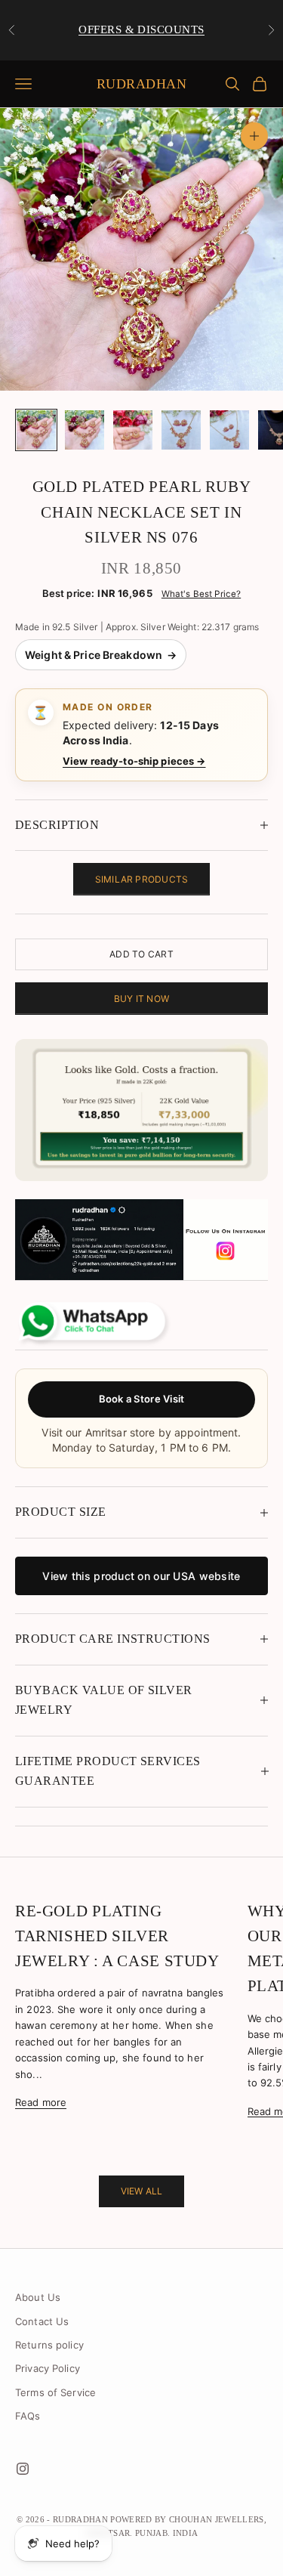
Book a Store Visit (142, 1399)
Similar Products (142, 879)
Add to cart (141, 954)
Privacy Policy (48, 2368)
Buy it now (141, 999)
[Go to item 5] (229, 430)
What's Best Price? (201, 594)
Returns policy (49, 2345)
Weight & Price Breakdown (101, 655)
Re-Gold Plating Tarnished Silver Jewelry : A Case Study (117, 1936)
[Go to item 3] (133, 430)
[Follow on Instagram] (23, 2469)
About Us (38, 2297)
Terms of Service (55, 2392)
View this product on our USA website (141, 1576)
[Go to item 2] (85, 430)
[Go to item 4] (181, 430)
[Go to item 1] (36, 430)
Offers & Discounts (141, 29)
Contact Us (42, 2321)
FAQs (28, 2416)
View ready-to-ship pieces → (134, 761)
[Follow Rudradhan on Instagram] (141, 1240)
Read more (41, 2102)
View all (142, 2191)
